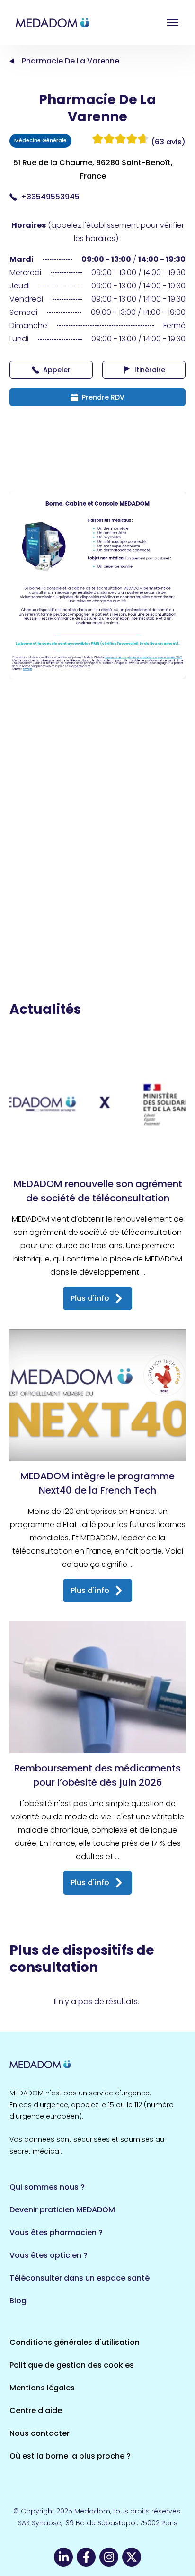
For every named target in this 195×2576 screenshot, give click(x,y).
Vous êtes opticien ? (49, 2255)
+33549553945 (50, 197)
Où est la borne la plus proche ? (70, 2456)
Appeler (57, 370)
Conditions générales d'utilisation (75, 2342)
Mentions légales (42, 2388)
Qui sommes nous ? (47, 2187)
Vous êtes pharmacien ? (56, 2232)
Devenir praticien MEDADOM (62, 2210)
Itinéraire (150, 370)
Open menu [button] (173, 23)
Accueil (12, 61)
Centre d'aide (36, 2411)
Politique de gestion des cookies (72, 2365)
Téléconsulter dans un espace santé (80, 2278)
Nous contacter (40, 2433)
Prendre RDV (103, 397)
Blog (18, 2301)
